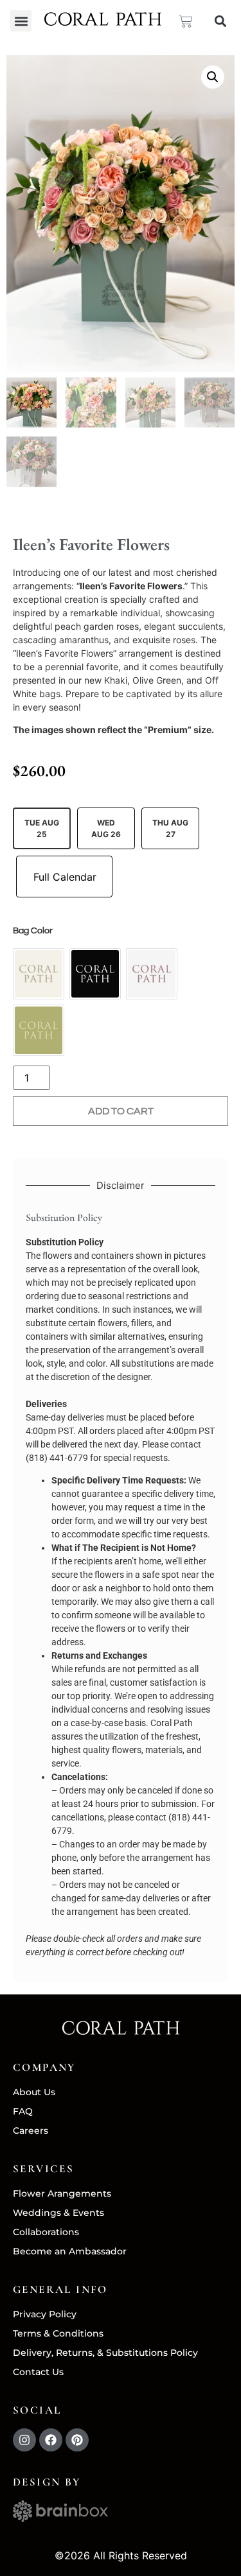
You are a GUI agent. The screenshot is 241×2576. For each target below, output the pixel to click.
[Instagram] (24, 2440)
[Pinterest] (77, 2440)
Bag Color (33, 931)
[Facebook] (51, 2440)
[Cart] (186, 21)
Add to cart (121, 1111)
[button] (21, 21)
